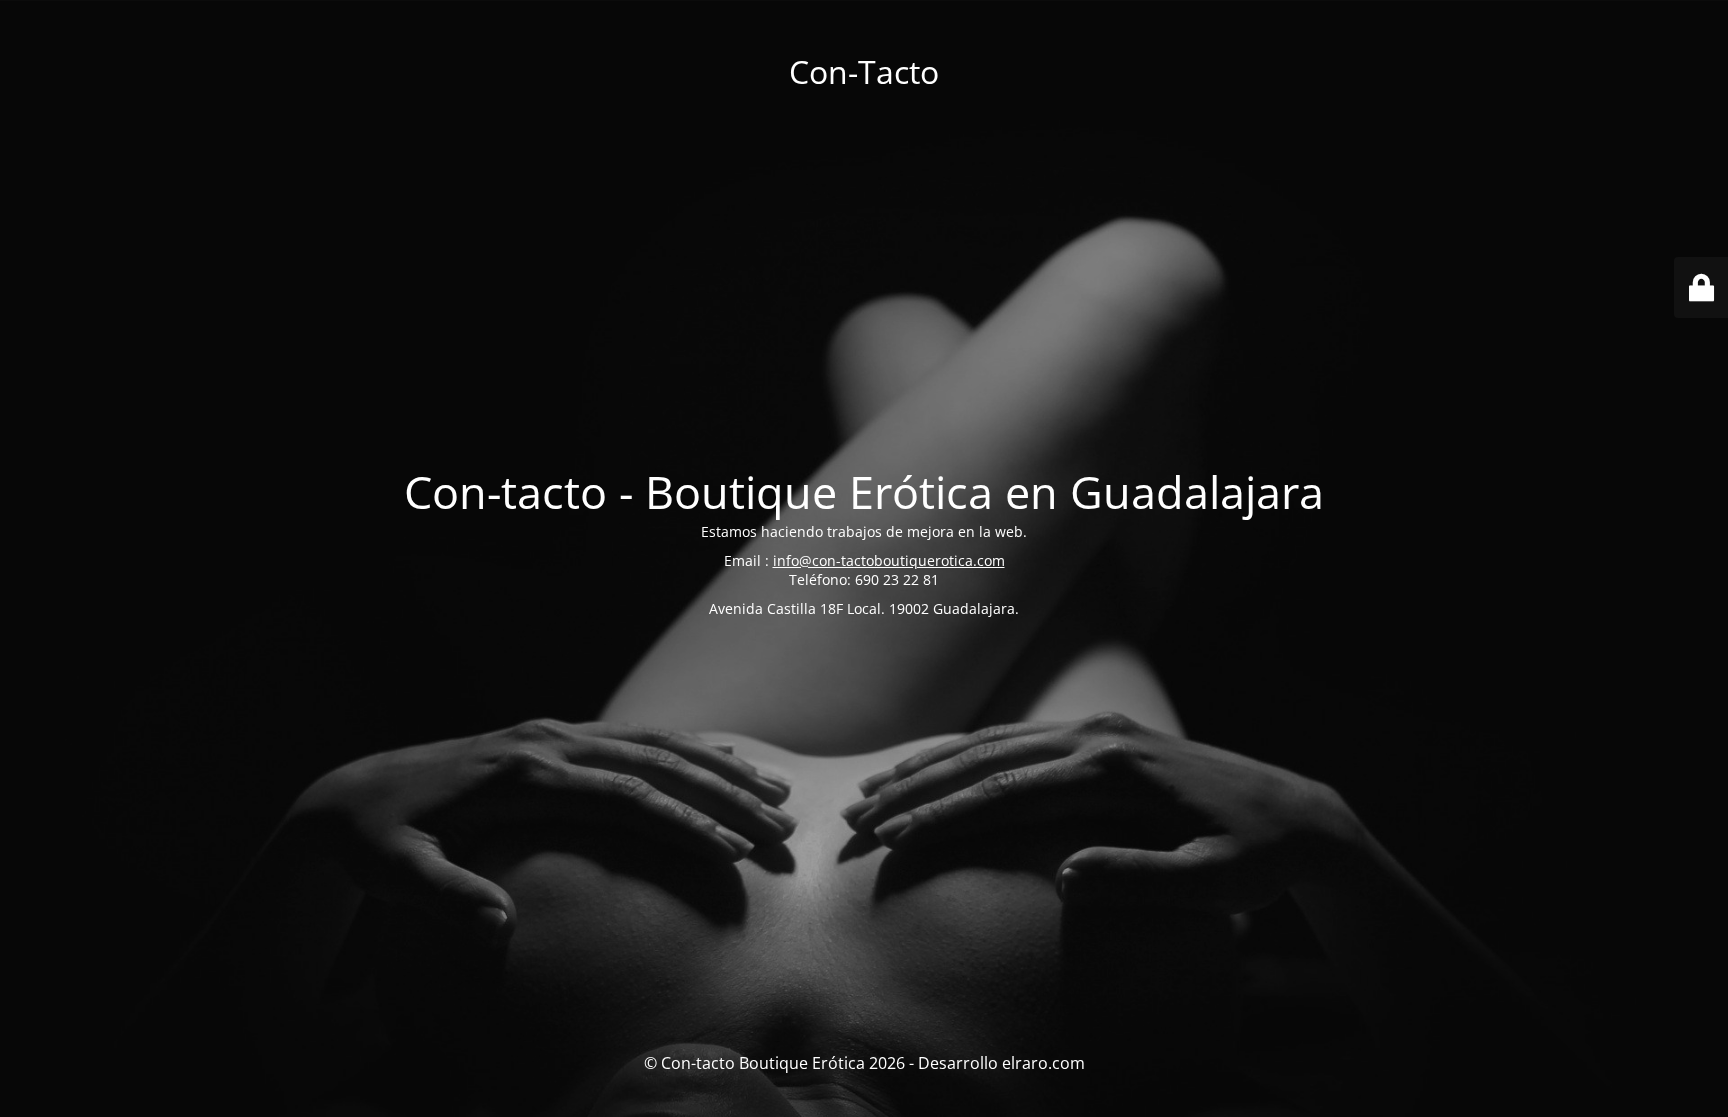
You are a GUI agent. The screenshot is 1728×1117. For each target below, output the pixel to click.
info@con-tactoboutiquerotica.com (889, 560)
